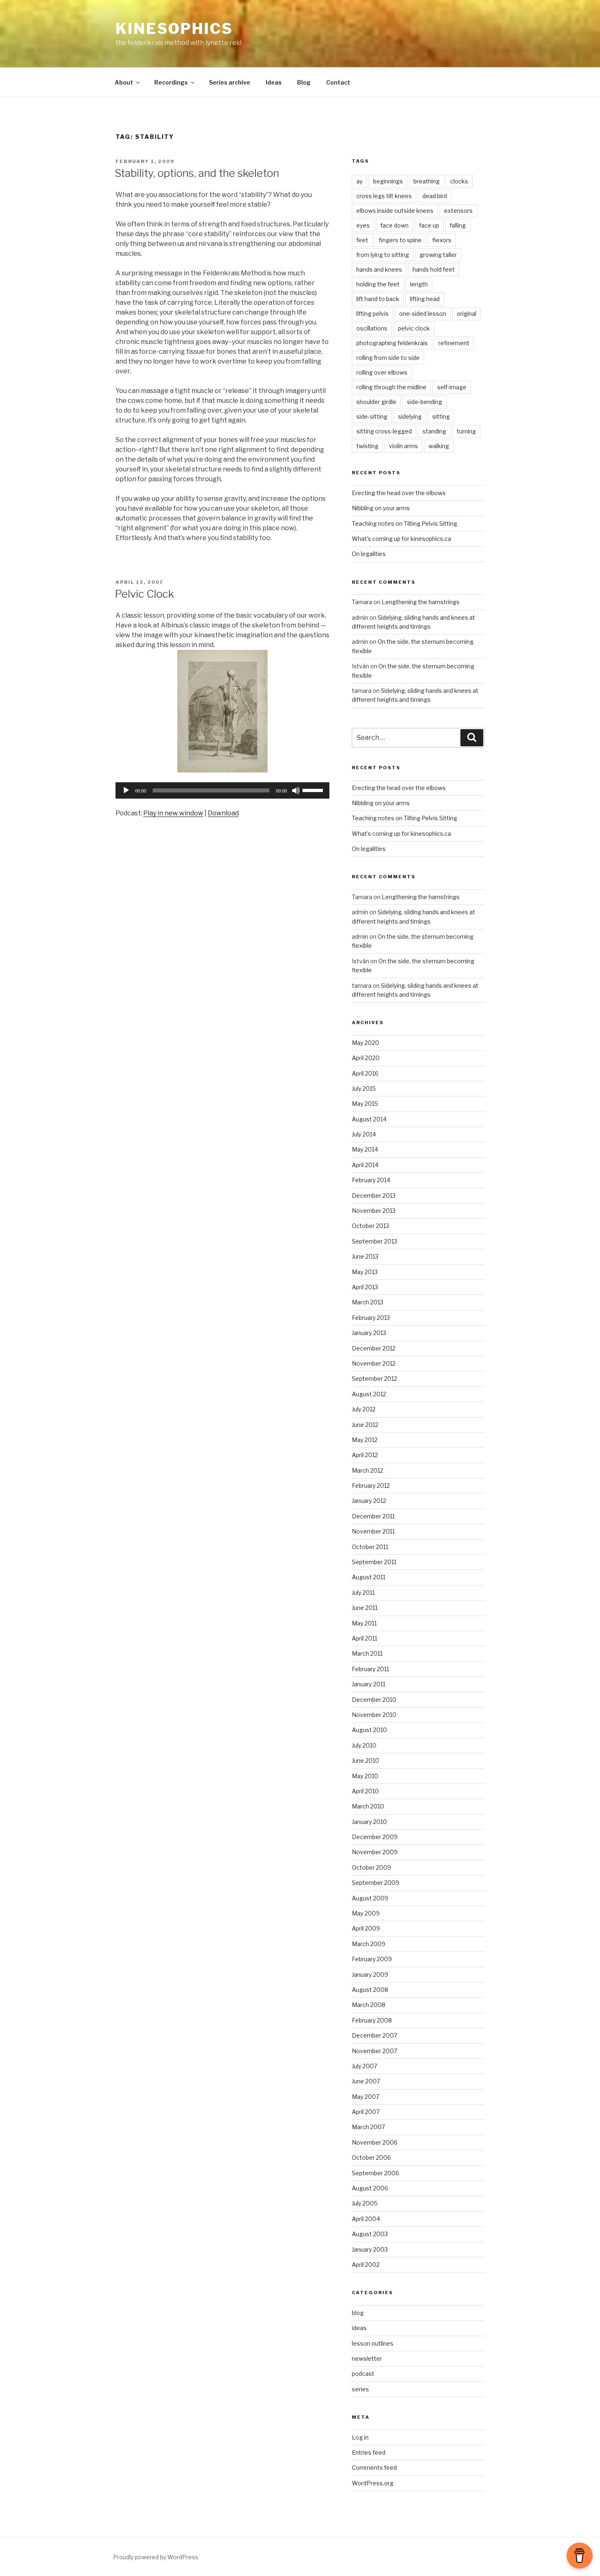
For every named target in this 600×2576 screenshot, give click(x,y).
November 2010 (374, 1715)
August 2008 (370, 1990)
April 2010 (365, 1791)
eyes (363, 225)
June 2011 (365, 1608)
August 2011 (369, 1577)
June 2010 (366, 1760)
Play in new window (173, 813)
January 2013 (369, 1333)
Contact (338, 82)
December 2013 (374, 1195)
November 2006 (375, 2142)
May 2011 (364, 1623)
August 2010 (369, 1730)
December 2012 (374, 1348)
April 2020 (366, 1058)
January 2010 (369, 1822)
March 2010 (368, 1806)
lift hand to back (378, 299)
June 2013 (365, 1256)
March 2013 (368, 1302)
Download (223, 813)
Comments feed (374, 2468)
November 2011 (373, 1531)
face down (394, 225)
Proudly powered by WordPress (156, 2557)
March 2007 (368, 2127)
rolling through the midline (391, 387)
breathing (427, 181)
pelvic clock (414, 328)
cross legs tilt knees (384, 196)
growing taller (438, 255)
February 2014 (371, 1180)
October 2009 (371, 1867)
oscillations (372, 328)
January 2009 (370, 1974)
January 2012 (369, 1501)
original (467, 314)
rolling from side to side (388, 358)
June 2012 (365, 1425)
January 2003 (370, 2249)
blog (358, 2313)
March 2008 (369, 2005)
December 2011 (373, 1516)
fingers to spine (400, 240)
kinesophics (174, 29)
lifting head (425, 299)
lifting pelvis (372, 314)
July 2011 (363, 1593)
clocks (459, 181)
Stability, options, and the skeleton (197, 173)
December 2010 (374, 1700)
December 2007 (374, 2035)
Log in (360, 2437)
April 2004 (366, 2219)
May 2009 (366, 1913)
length (419, 284)
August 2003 (370, 2234)
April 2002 (366, 2265)
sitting (441, 416)
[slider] (314, 790)
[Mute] (296, 790)
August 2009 (370, 1898)
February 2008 (372, 2020)
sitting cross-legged (384, 431)
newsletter (367, 2358)
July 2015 (364, 1088)
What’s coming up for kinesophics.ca (401, 539)
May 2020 (366, 1043)
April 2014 (365, 1165)
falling (458, 225)
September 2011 (374, 1562)
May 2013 (365, 1272)
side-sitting (372, 416)
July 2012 (364, 1409)
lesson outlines (373, 2343)
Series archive (230, 82)
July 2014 (364, 1134)
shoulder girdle (376, 402)
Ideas (274, 82)
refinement (454, 343)
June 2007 (366, 2081)
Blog (304, 82)
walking (439, 446)
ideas (359, 2328)
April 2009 (366, 1928)
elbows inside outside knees (395, 211)
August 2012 (369, 1394)
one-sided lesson (423, 314)
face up (429, 225)
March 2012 (368, 1470)
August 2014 (369, 1119)
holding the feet (378, 284)
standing (434, 431)
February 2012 (371, 1486)
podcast (363, 2374)
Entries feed (369, 2452)
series (360, 2389)
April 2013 (365, 1287)
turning (466, 431)
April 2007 (366, 2112)
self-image (452, 387)
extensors (458, 211)
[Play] (126, 790)
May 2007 (366, 2097)
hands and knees (379, 269)
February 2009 (372, 1959)
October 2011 (370, 1547)
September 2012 (374, 1378)
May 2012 (365, 1440)
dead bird (435, 196)
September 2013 (374, 1241)
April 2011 (364, 1638)
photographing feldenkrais (392, 343)
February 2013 (371, 1318)
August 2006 (370, 2188)
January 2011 (369, 1684)
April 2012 (365, 1455)
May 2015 (365, 1104)
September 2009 (376, 1883)
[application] (222, 790)
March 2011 (367, 1653)
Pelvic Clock (144, 594)
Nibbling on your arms (381, 508)
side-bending (424, 402)
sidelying (410, 416)
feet (362, 240)
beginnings (388, 181)
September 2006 (376, 2173)
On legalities (369, 554)
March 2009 (369, 1944)
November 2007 (374, 2051)
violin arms (403, 446)
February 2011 (370, 1669)
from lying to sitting (383, 255)
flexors (442, 240)
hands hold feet (434, 269)
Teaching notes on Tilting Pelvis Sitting (404, 523)
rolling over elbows (382, 372)
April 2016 (365, 1073)
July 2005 (365, 2203)
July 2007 (364, 2066)
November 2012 (374, 1363)
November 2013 (374, 1211)
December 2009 (375, 1837)
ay (359, 181)
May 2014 (365, 1149)
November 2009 (375, 1852)
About (124, 82)
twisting (367, 446)
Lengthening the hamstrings (421, 602)
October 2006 (371, 2157)
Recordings (171, 82)
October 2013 (370, 1226)
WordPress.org (373, 2483)
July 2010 (364, 1745)
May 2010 (365, 1776)
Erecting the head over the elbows (399, 493)
